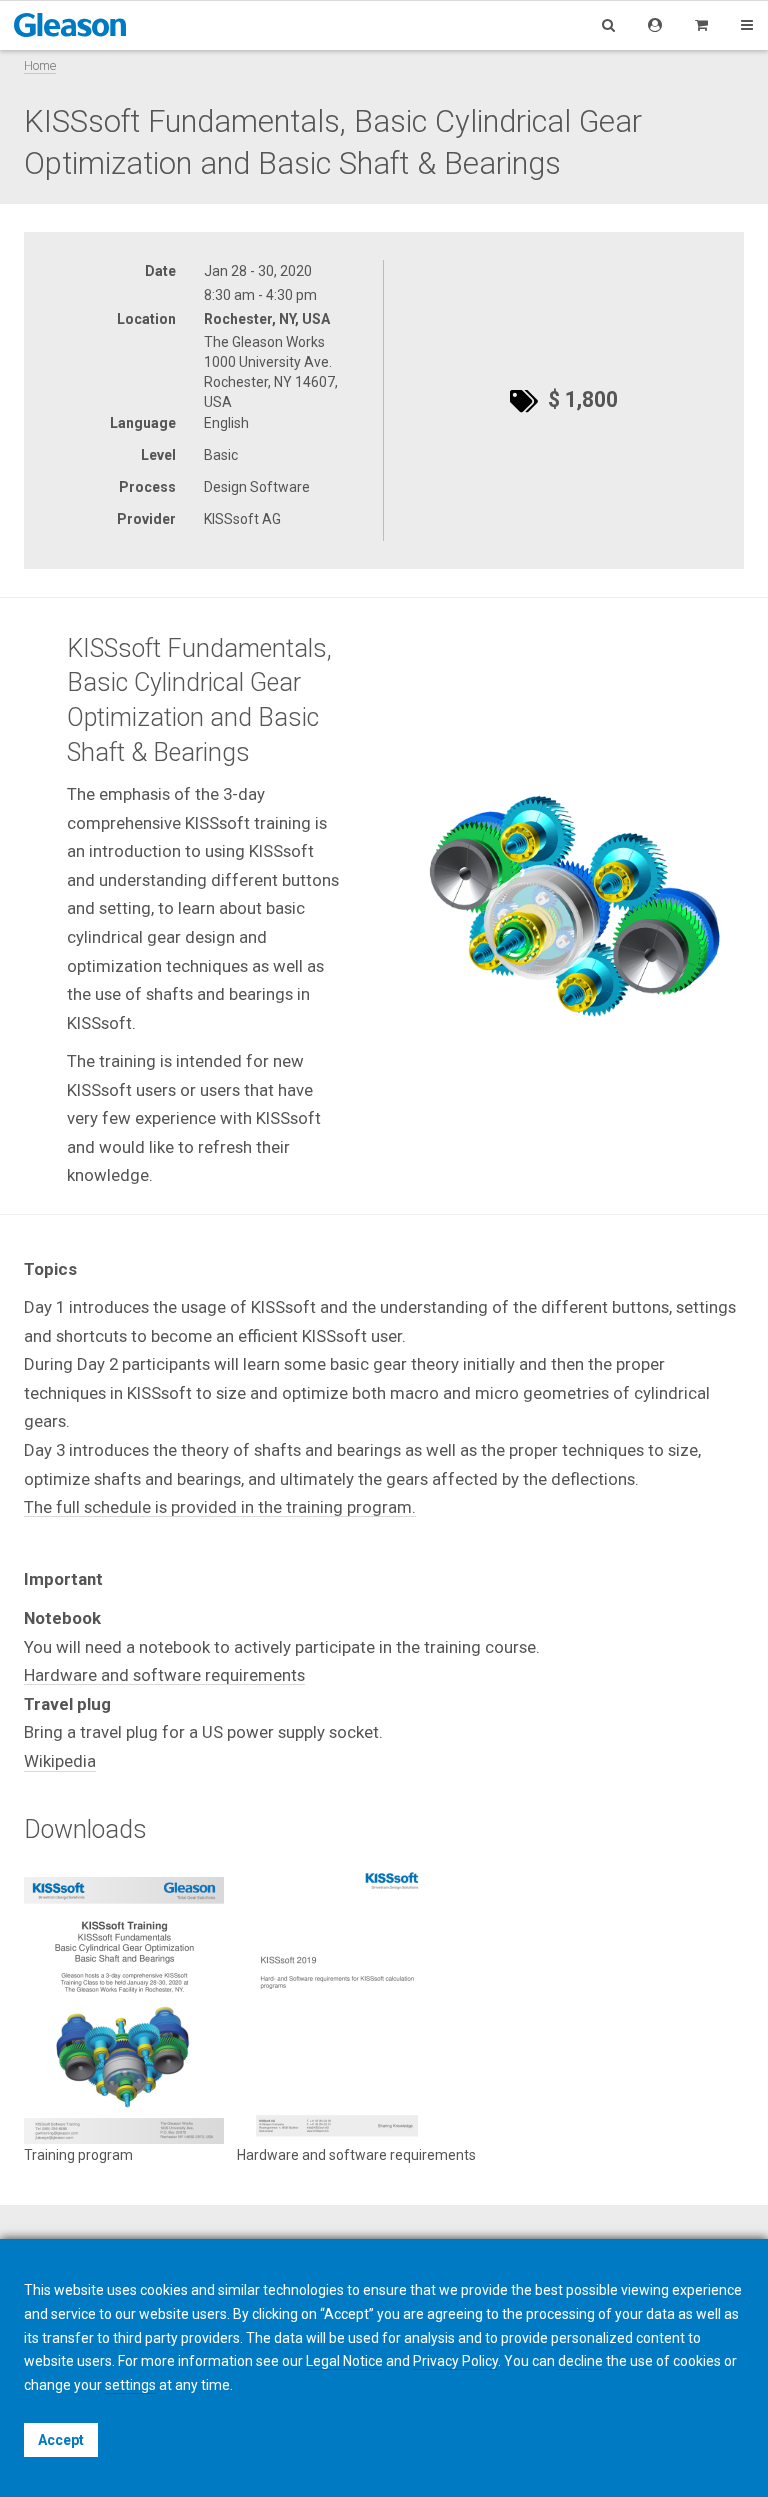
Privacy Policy (455, 2361)
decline (580, 2361)
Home (40, 65)
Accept (61, 2440)
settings (130, 2385)
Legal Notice (344, 2361)
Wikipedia (60, 1761)
